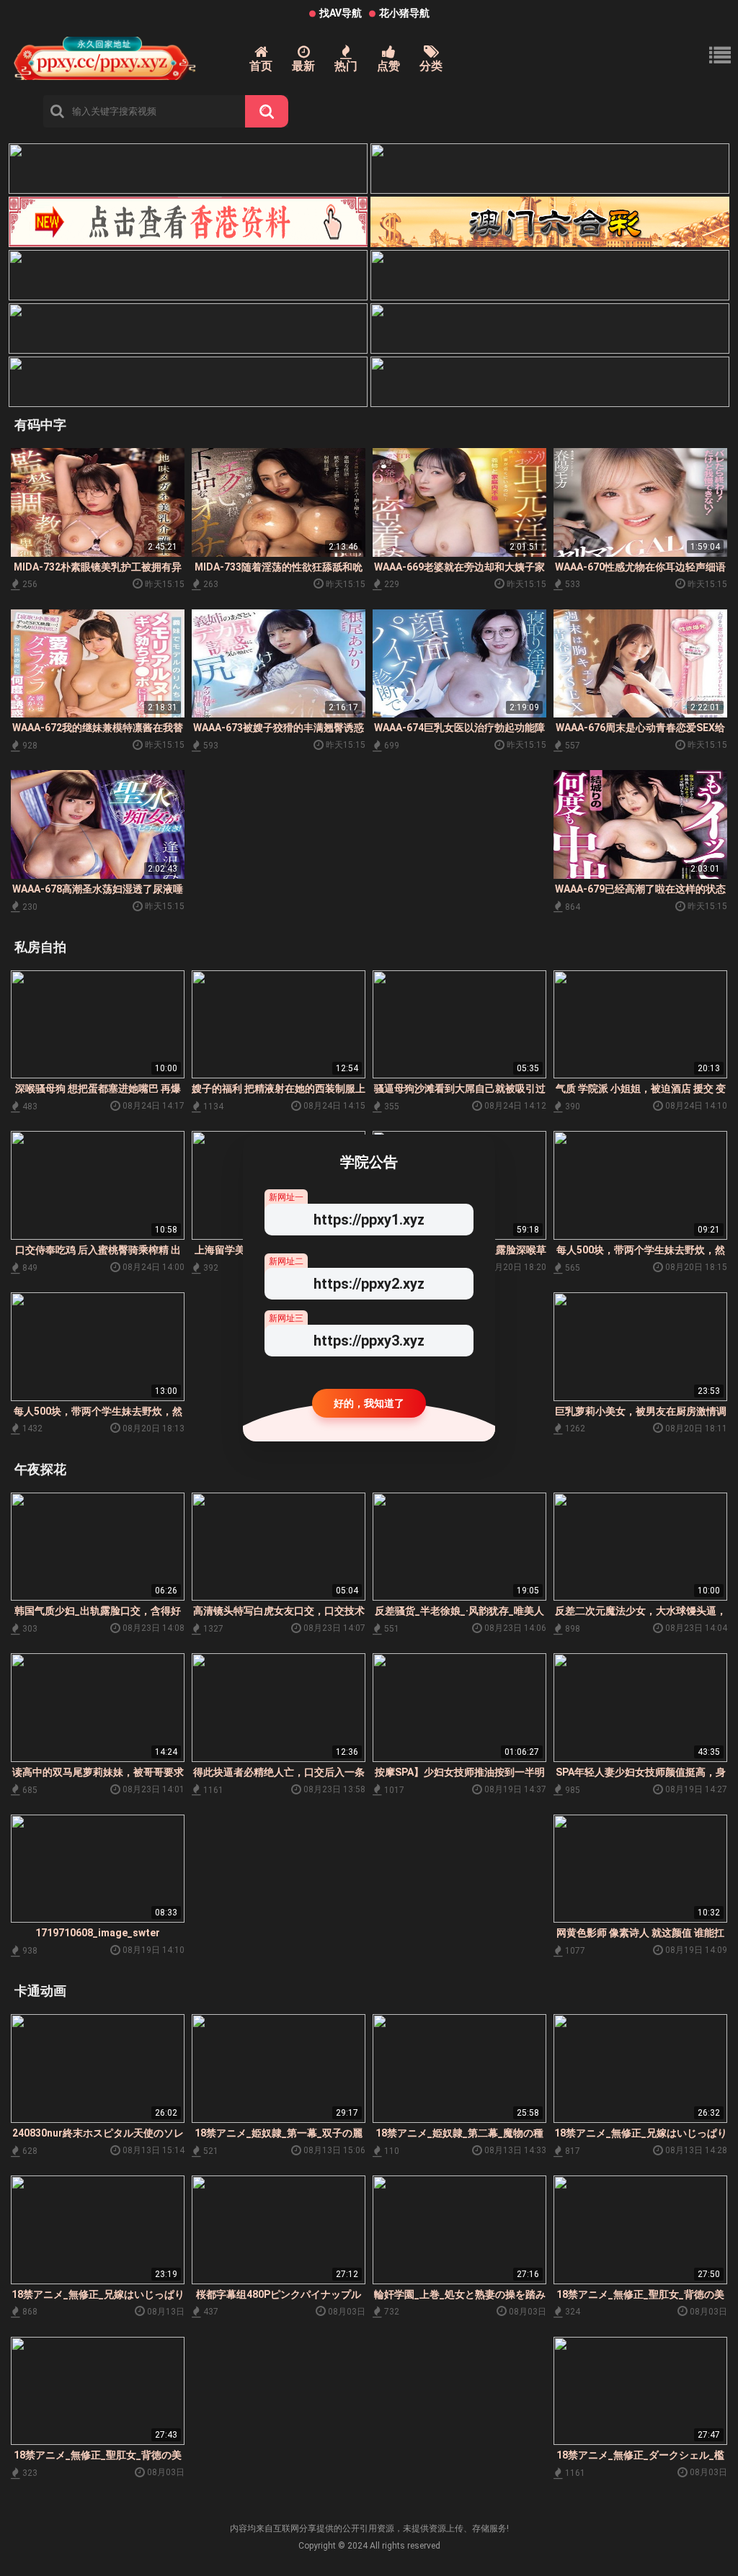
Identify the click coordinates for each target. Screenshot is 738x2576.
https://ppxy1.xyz (369, 1220)
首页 (261, 66)
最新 (303, 66)
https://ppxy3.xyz (369, 1341)
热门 (346, 66)
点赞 (388, 66)
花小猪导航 (404, 13)
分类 (431, 66)
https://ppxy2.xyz (369, 1284)
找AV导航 (341, 13)
